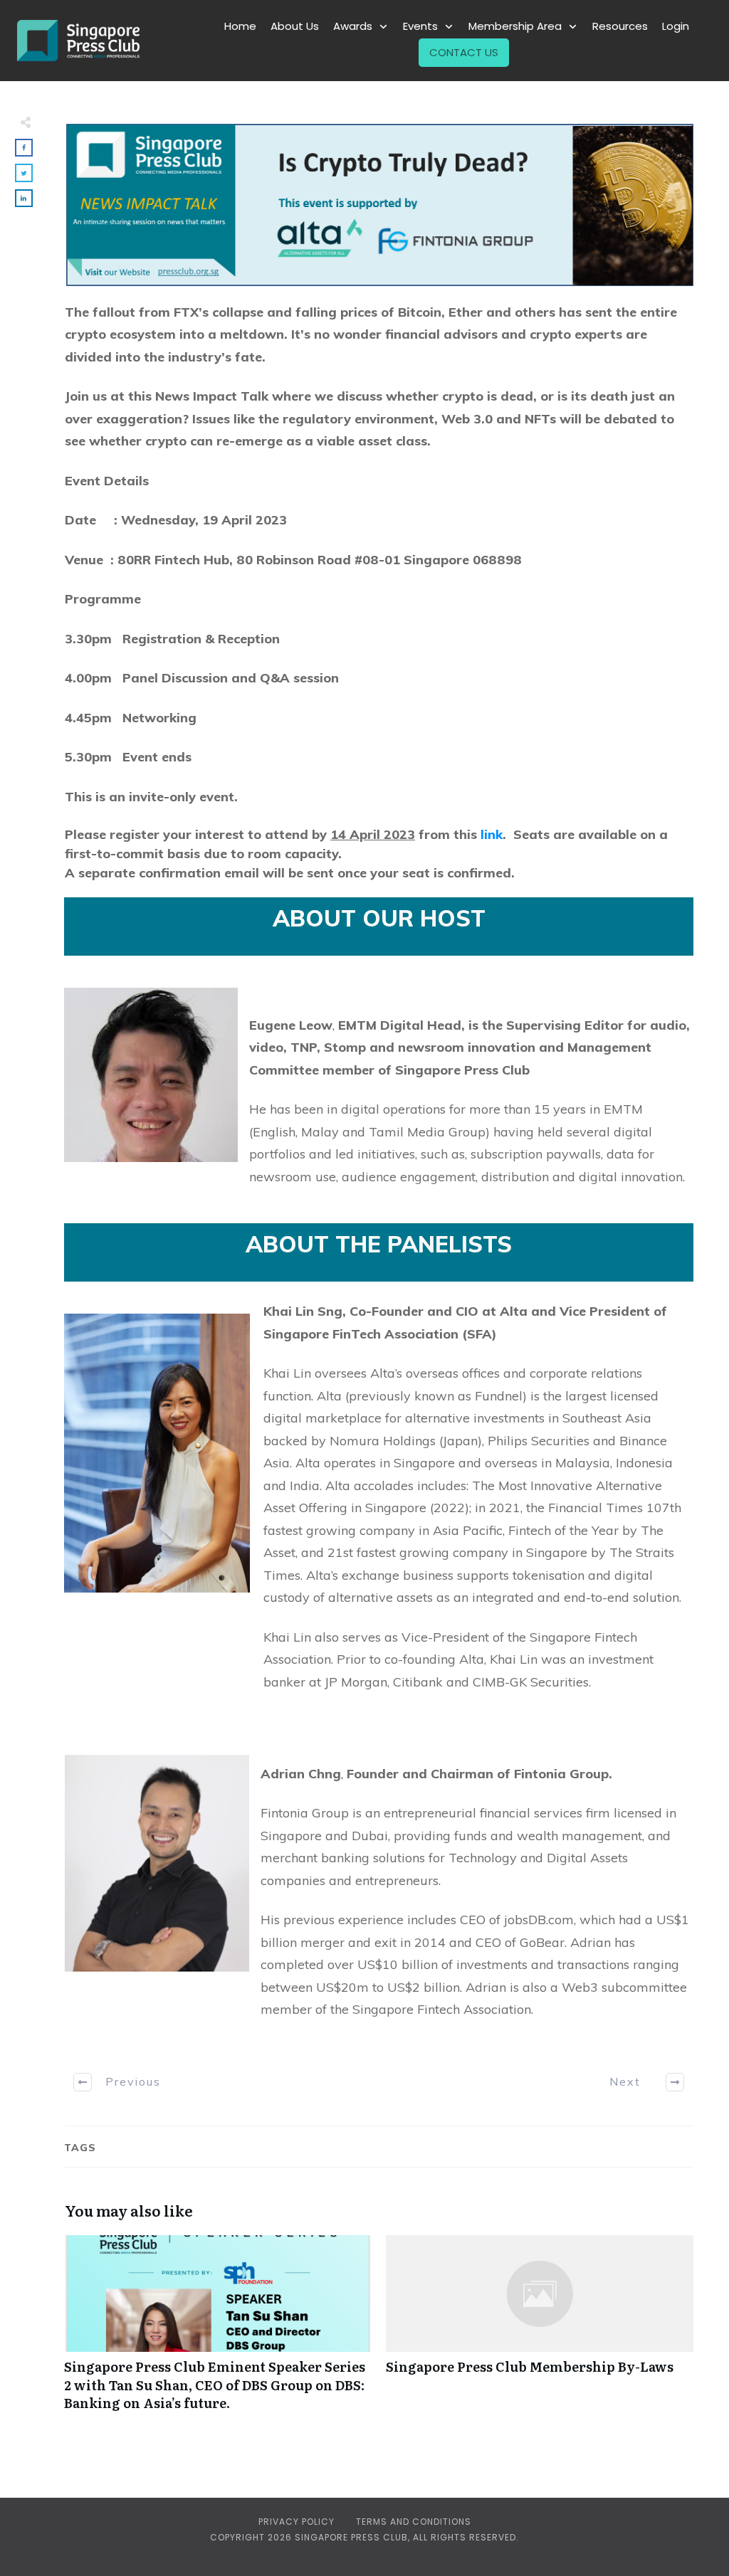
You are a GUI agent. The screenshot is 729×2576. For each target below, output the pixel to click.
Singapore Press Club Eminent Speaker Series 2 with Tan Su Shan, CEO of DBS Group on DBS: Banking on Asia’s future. (218, 2330)
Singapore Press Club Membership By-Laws (540, 2330)
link (492, 834)
